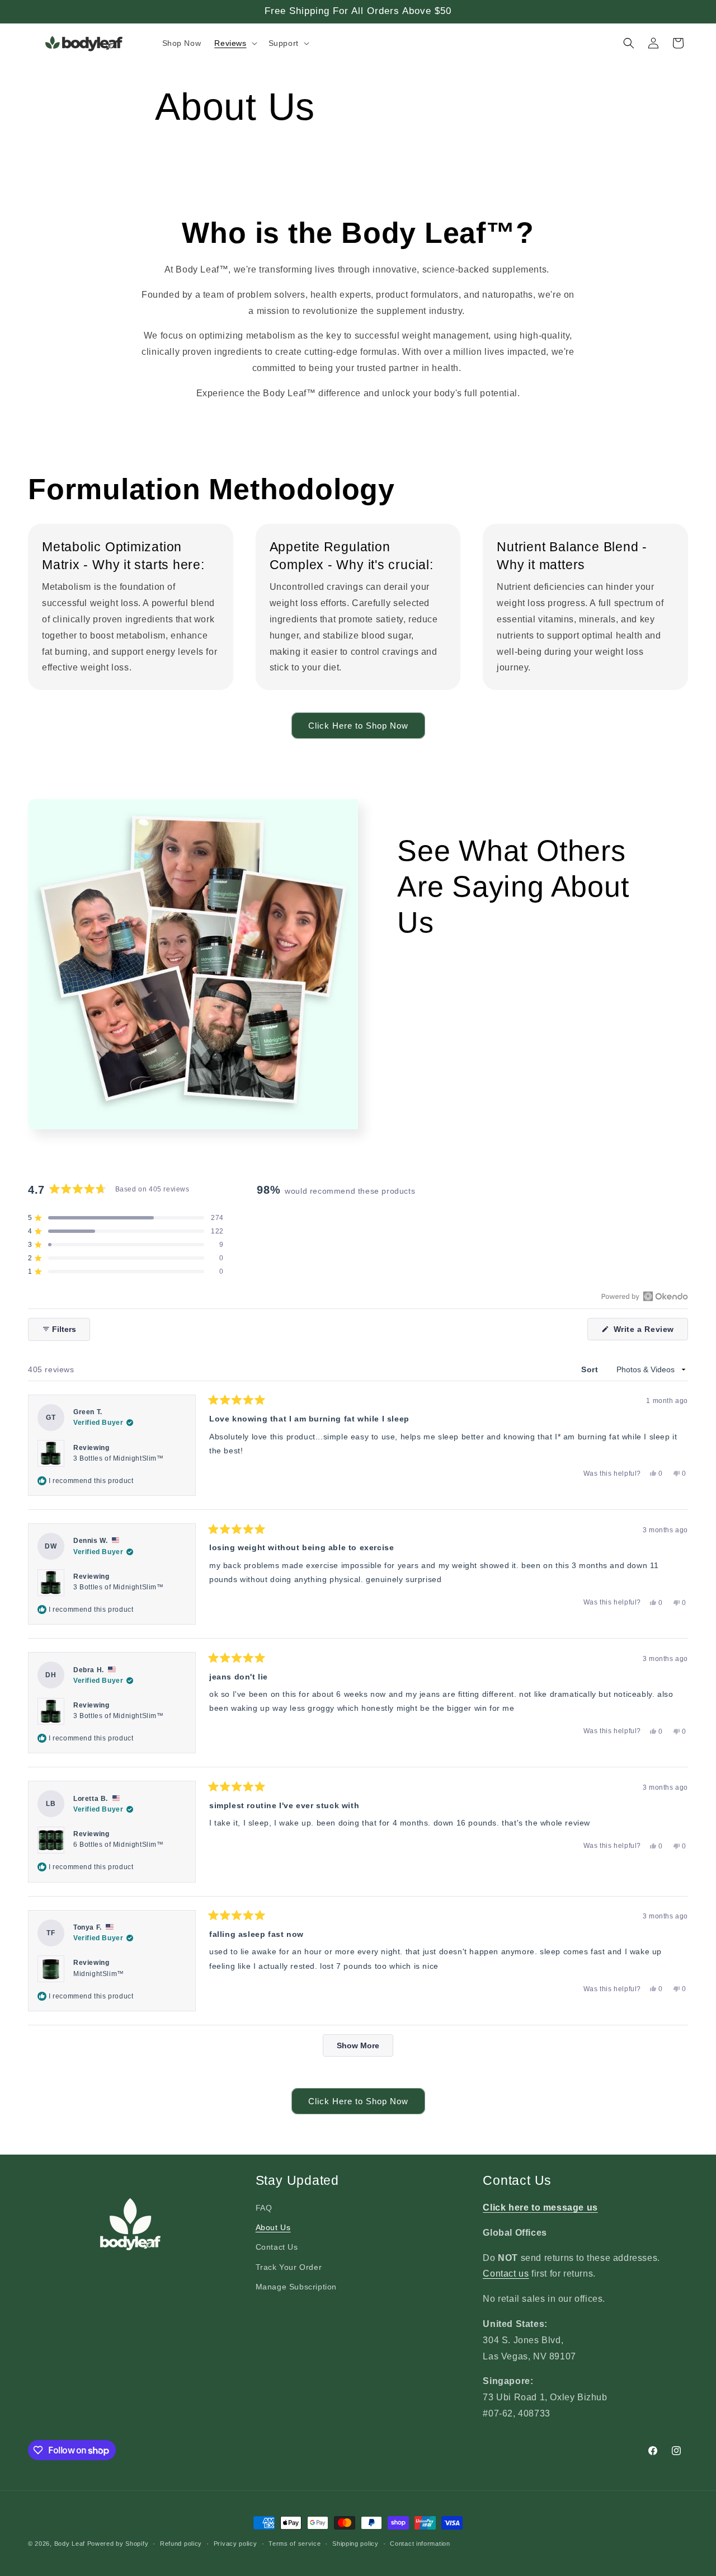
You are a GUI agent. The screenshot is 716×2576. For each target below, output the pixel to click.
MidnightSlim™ (99, 1974)
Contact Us (277, 2247)
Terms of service (295, 2544)
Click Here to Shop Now (358, 726)
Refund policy (181, 2544)
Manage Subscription (296, 2287)
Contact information (420, 2544)
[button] (234, 43)
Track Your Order (289, 2267)
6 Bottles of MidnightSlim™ (119, 1845)
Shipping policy (355, 2544)
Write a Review (649, 1332)
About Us (273, 2227)
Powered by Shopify (118, 2544)
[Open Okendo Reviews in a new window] (645, 1296)
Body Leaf (70, 2544)
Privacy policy (235, 2544)
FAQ (264, 2208)
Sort (591, 1370)
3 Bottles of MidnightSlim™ (119, 1458)
